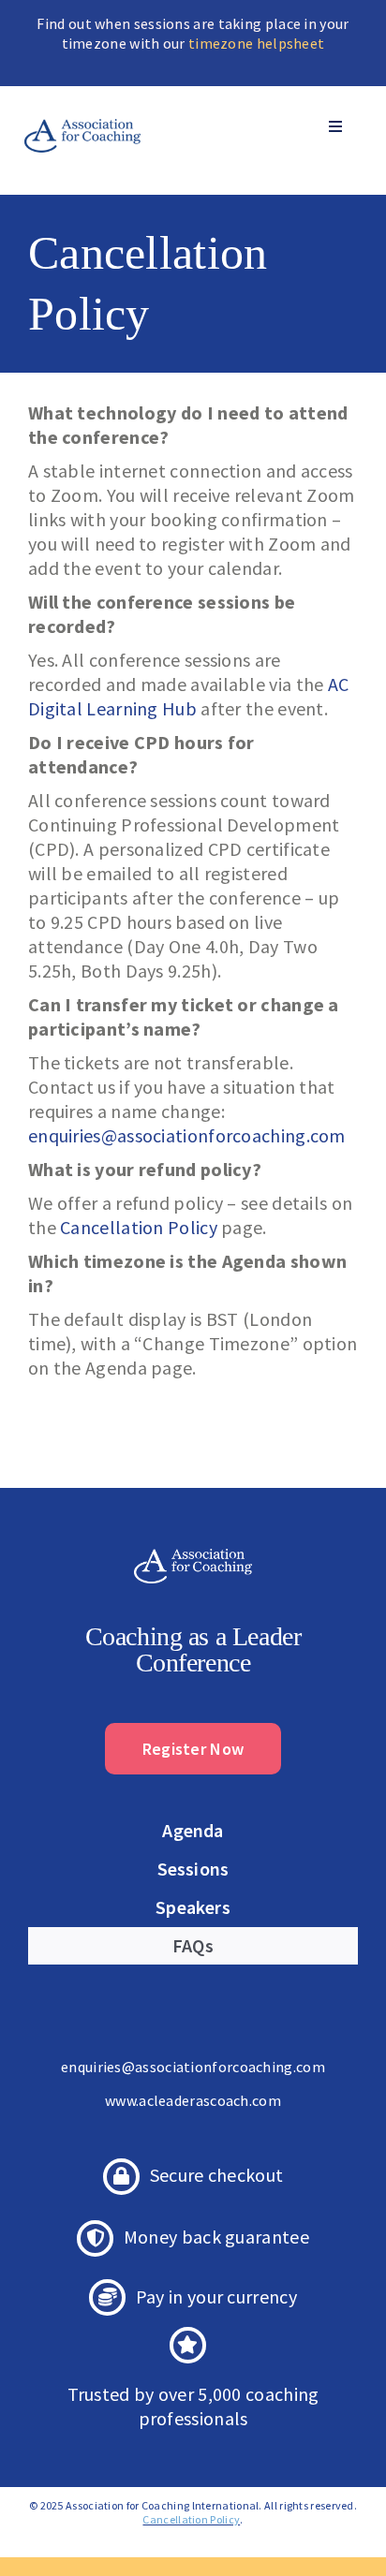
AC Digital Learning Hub (188, 696)
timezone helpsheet (256, 43)
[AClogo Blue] (82, 109)
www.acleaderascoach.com (193, 2100)
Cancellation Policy (139, 1227)
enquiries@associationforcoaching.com (187, 1135)
